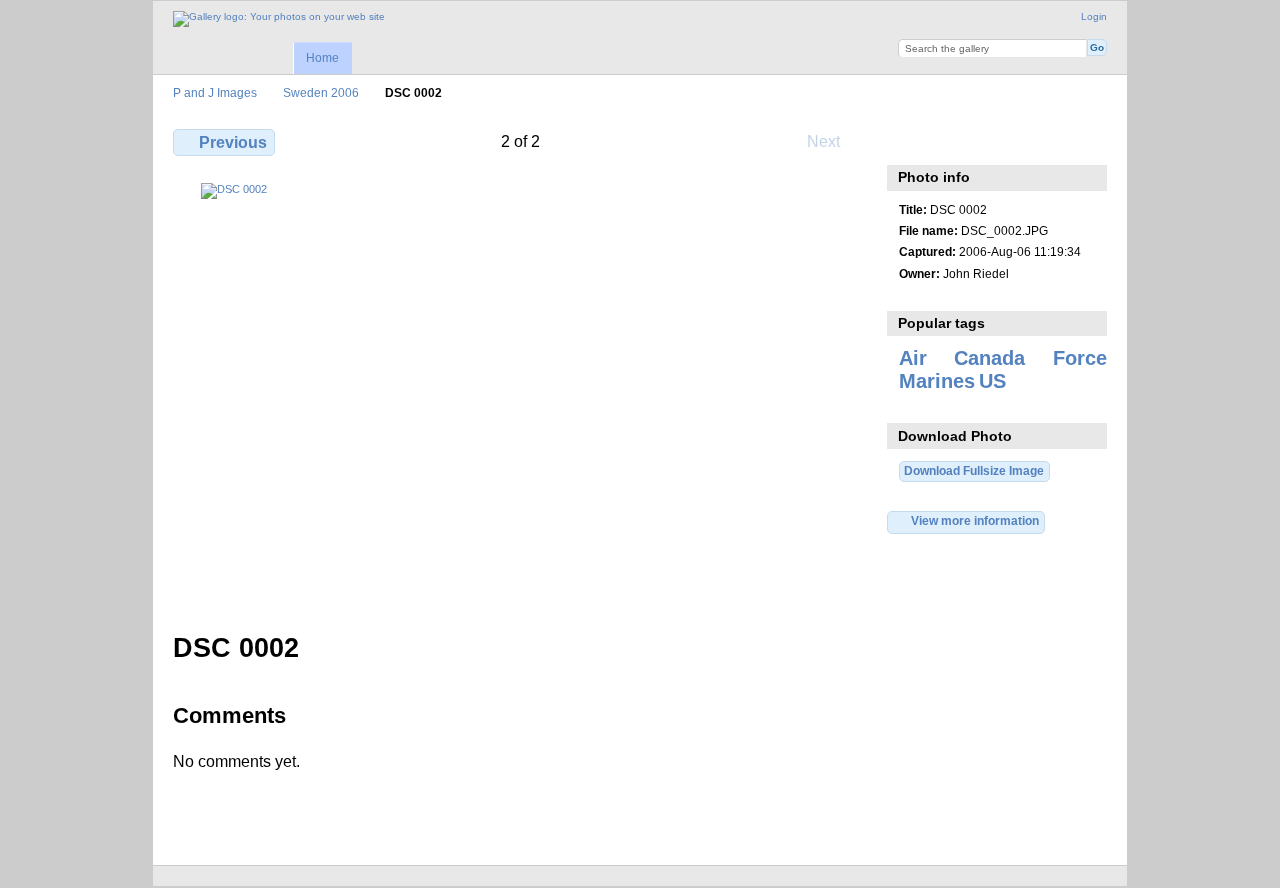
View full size (909, 140)
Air (913, 358)
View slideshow (995, 140)
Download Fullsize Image (974, 470)
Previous (233, 142)
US (992, 381)
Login (1094, 16)
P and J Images (215, 92)
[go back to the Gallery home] (279, 19)
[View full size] (521, 395)
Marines (937, 381)
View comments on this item (952, 140)
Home (322, 58)
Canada (989, 358)
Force (1080, 358)
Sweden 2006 (321, 92)
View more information (975, 520)
